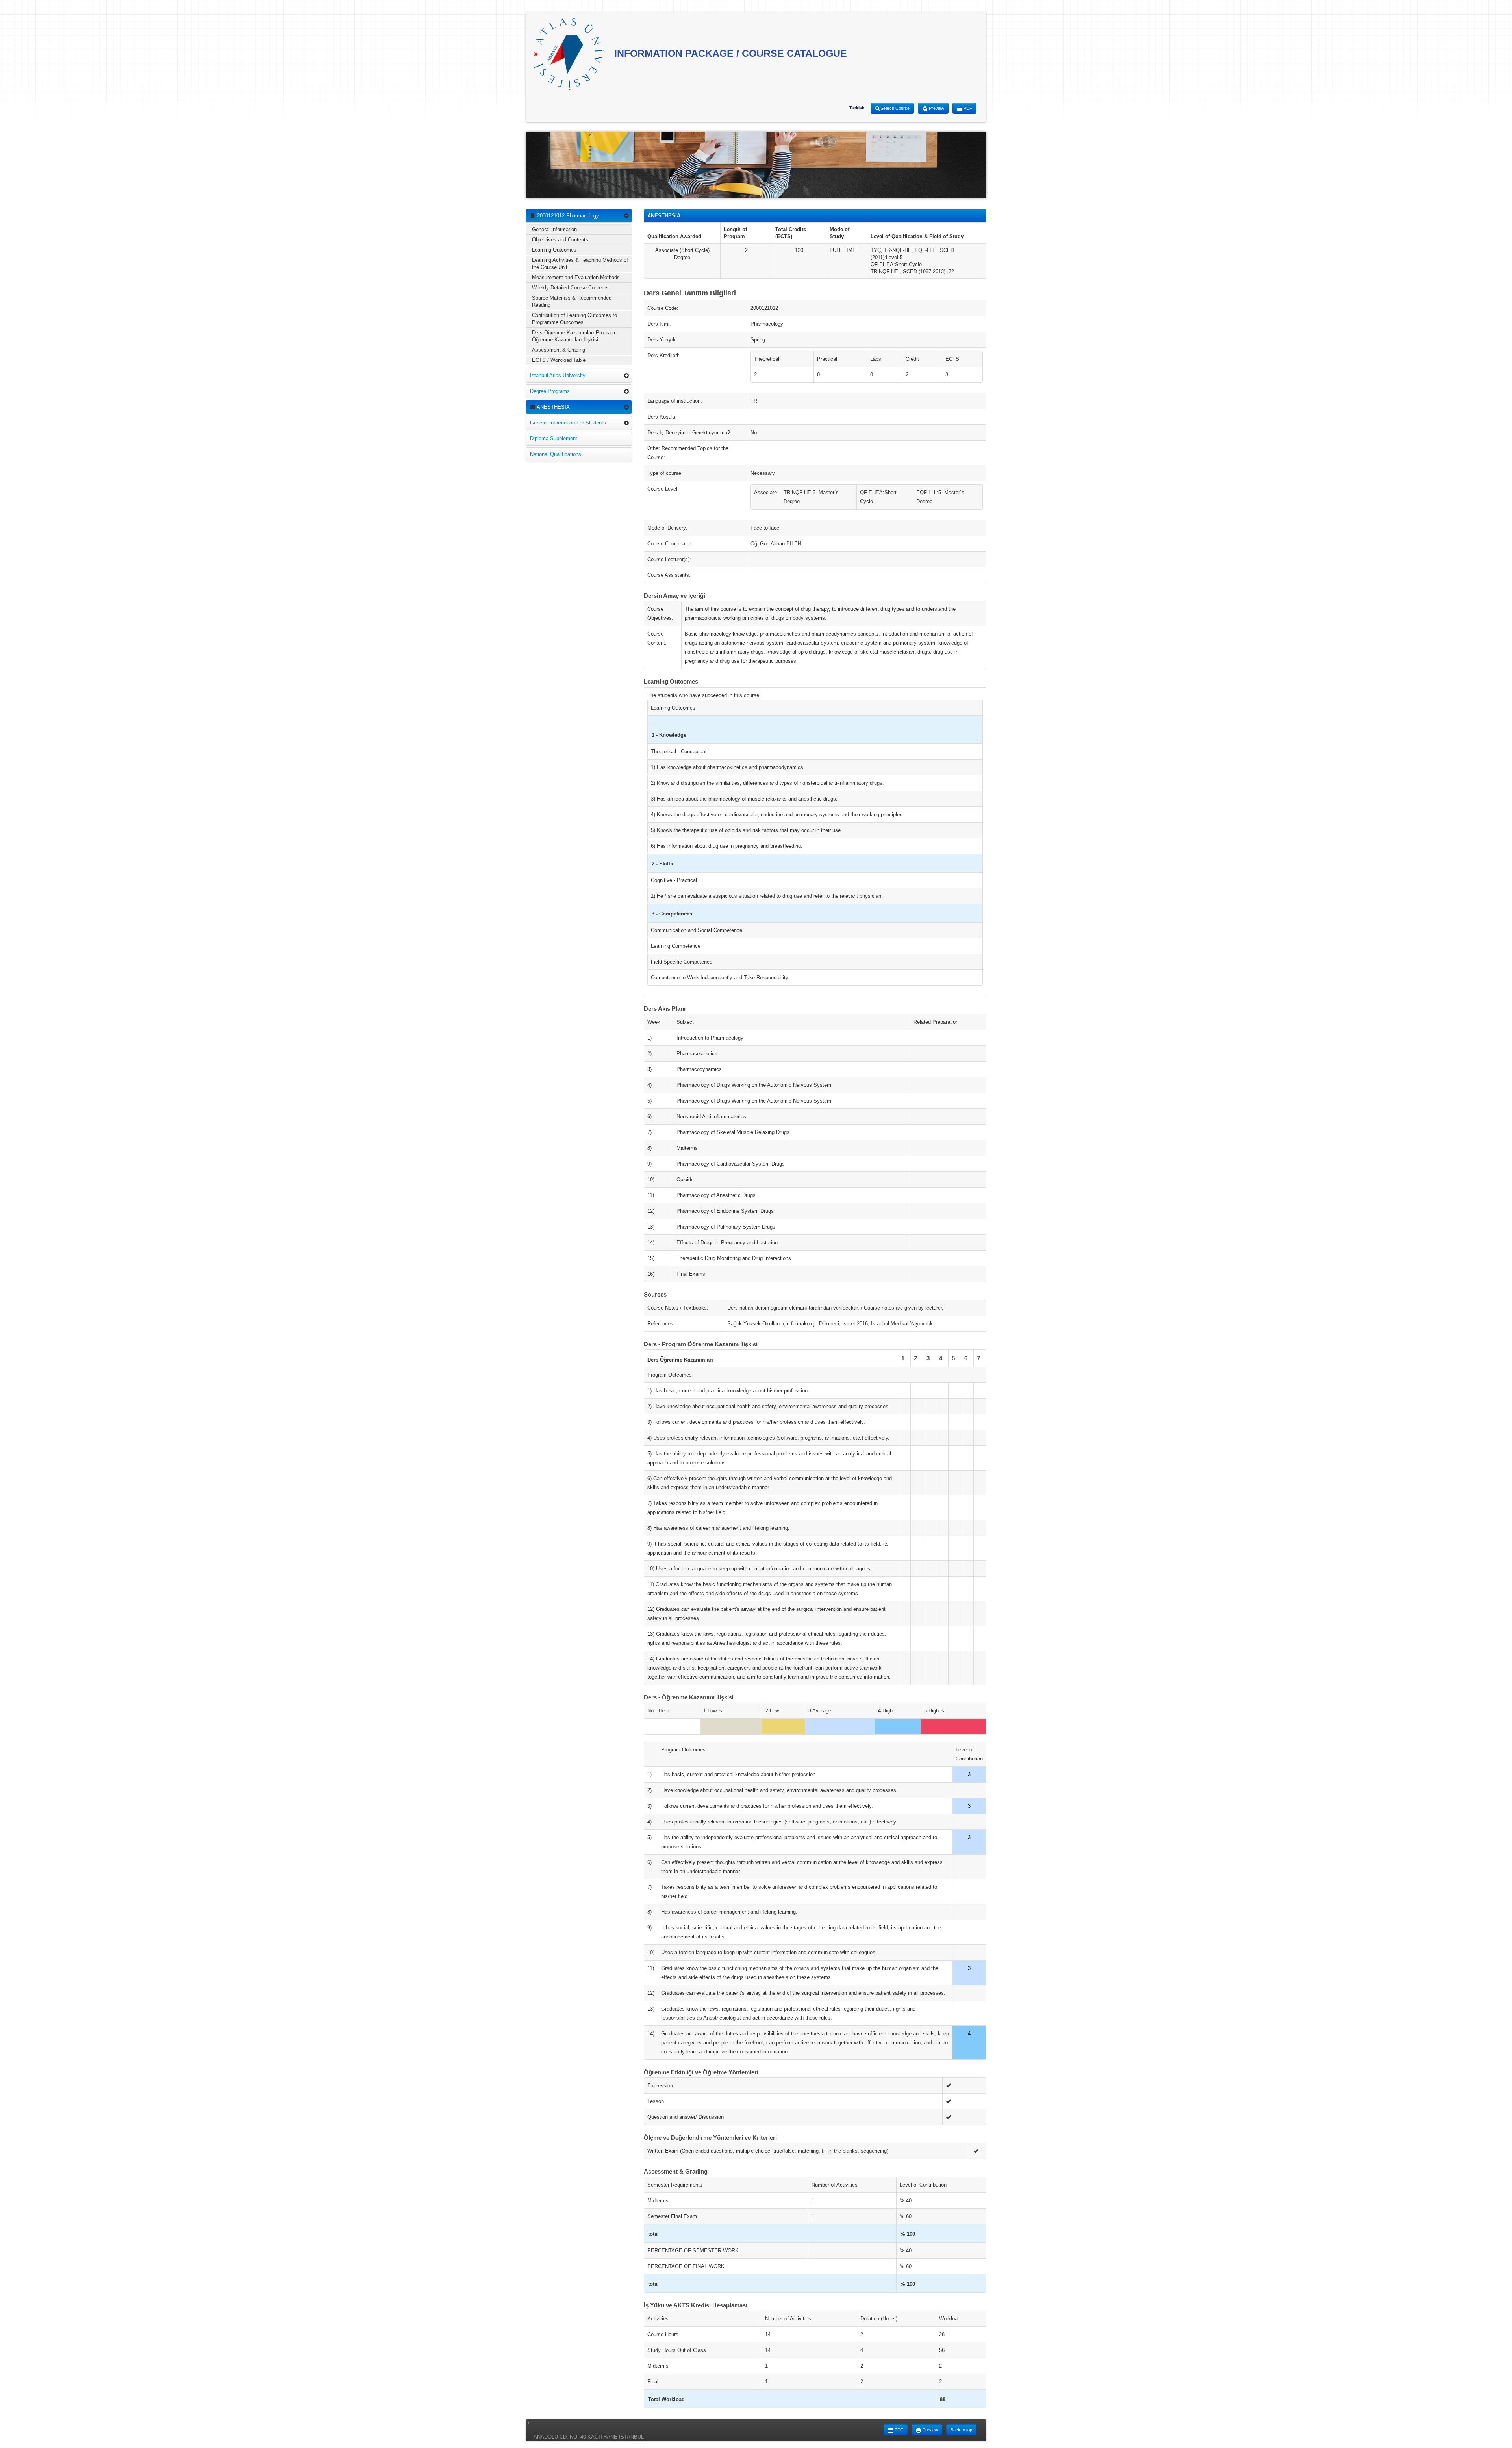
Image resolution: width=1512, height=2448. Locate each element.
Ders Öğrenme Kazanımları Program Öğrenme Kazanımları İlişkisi (573, 336)
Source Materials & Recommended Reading (572, 301)
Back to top (961, 2430)
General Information (554, 229)
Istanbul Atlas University (558, 375)
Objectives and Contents (560, 240)
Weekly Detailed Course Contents (570, 288)
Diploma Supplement (554, 438)
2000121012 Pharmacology (567, 216)
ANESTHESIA (553, 407)
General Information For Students (568, 423)
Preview (936, 108)
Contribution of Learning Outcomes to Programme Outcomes (574, 319)
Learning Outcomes (554, 250)
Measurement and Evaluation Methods (576, 277)
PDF (967, 108)
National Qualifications (556, 454)
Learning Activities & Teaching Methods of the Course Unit (580, 264)
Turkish (857, 108)
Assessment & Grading (559, 350)
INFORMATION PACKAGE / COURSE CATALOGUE (729, 53)
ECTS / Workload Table (559, 360)
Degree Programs (550, 391)
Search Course (895, 108)
